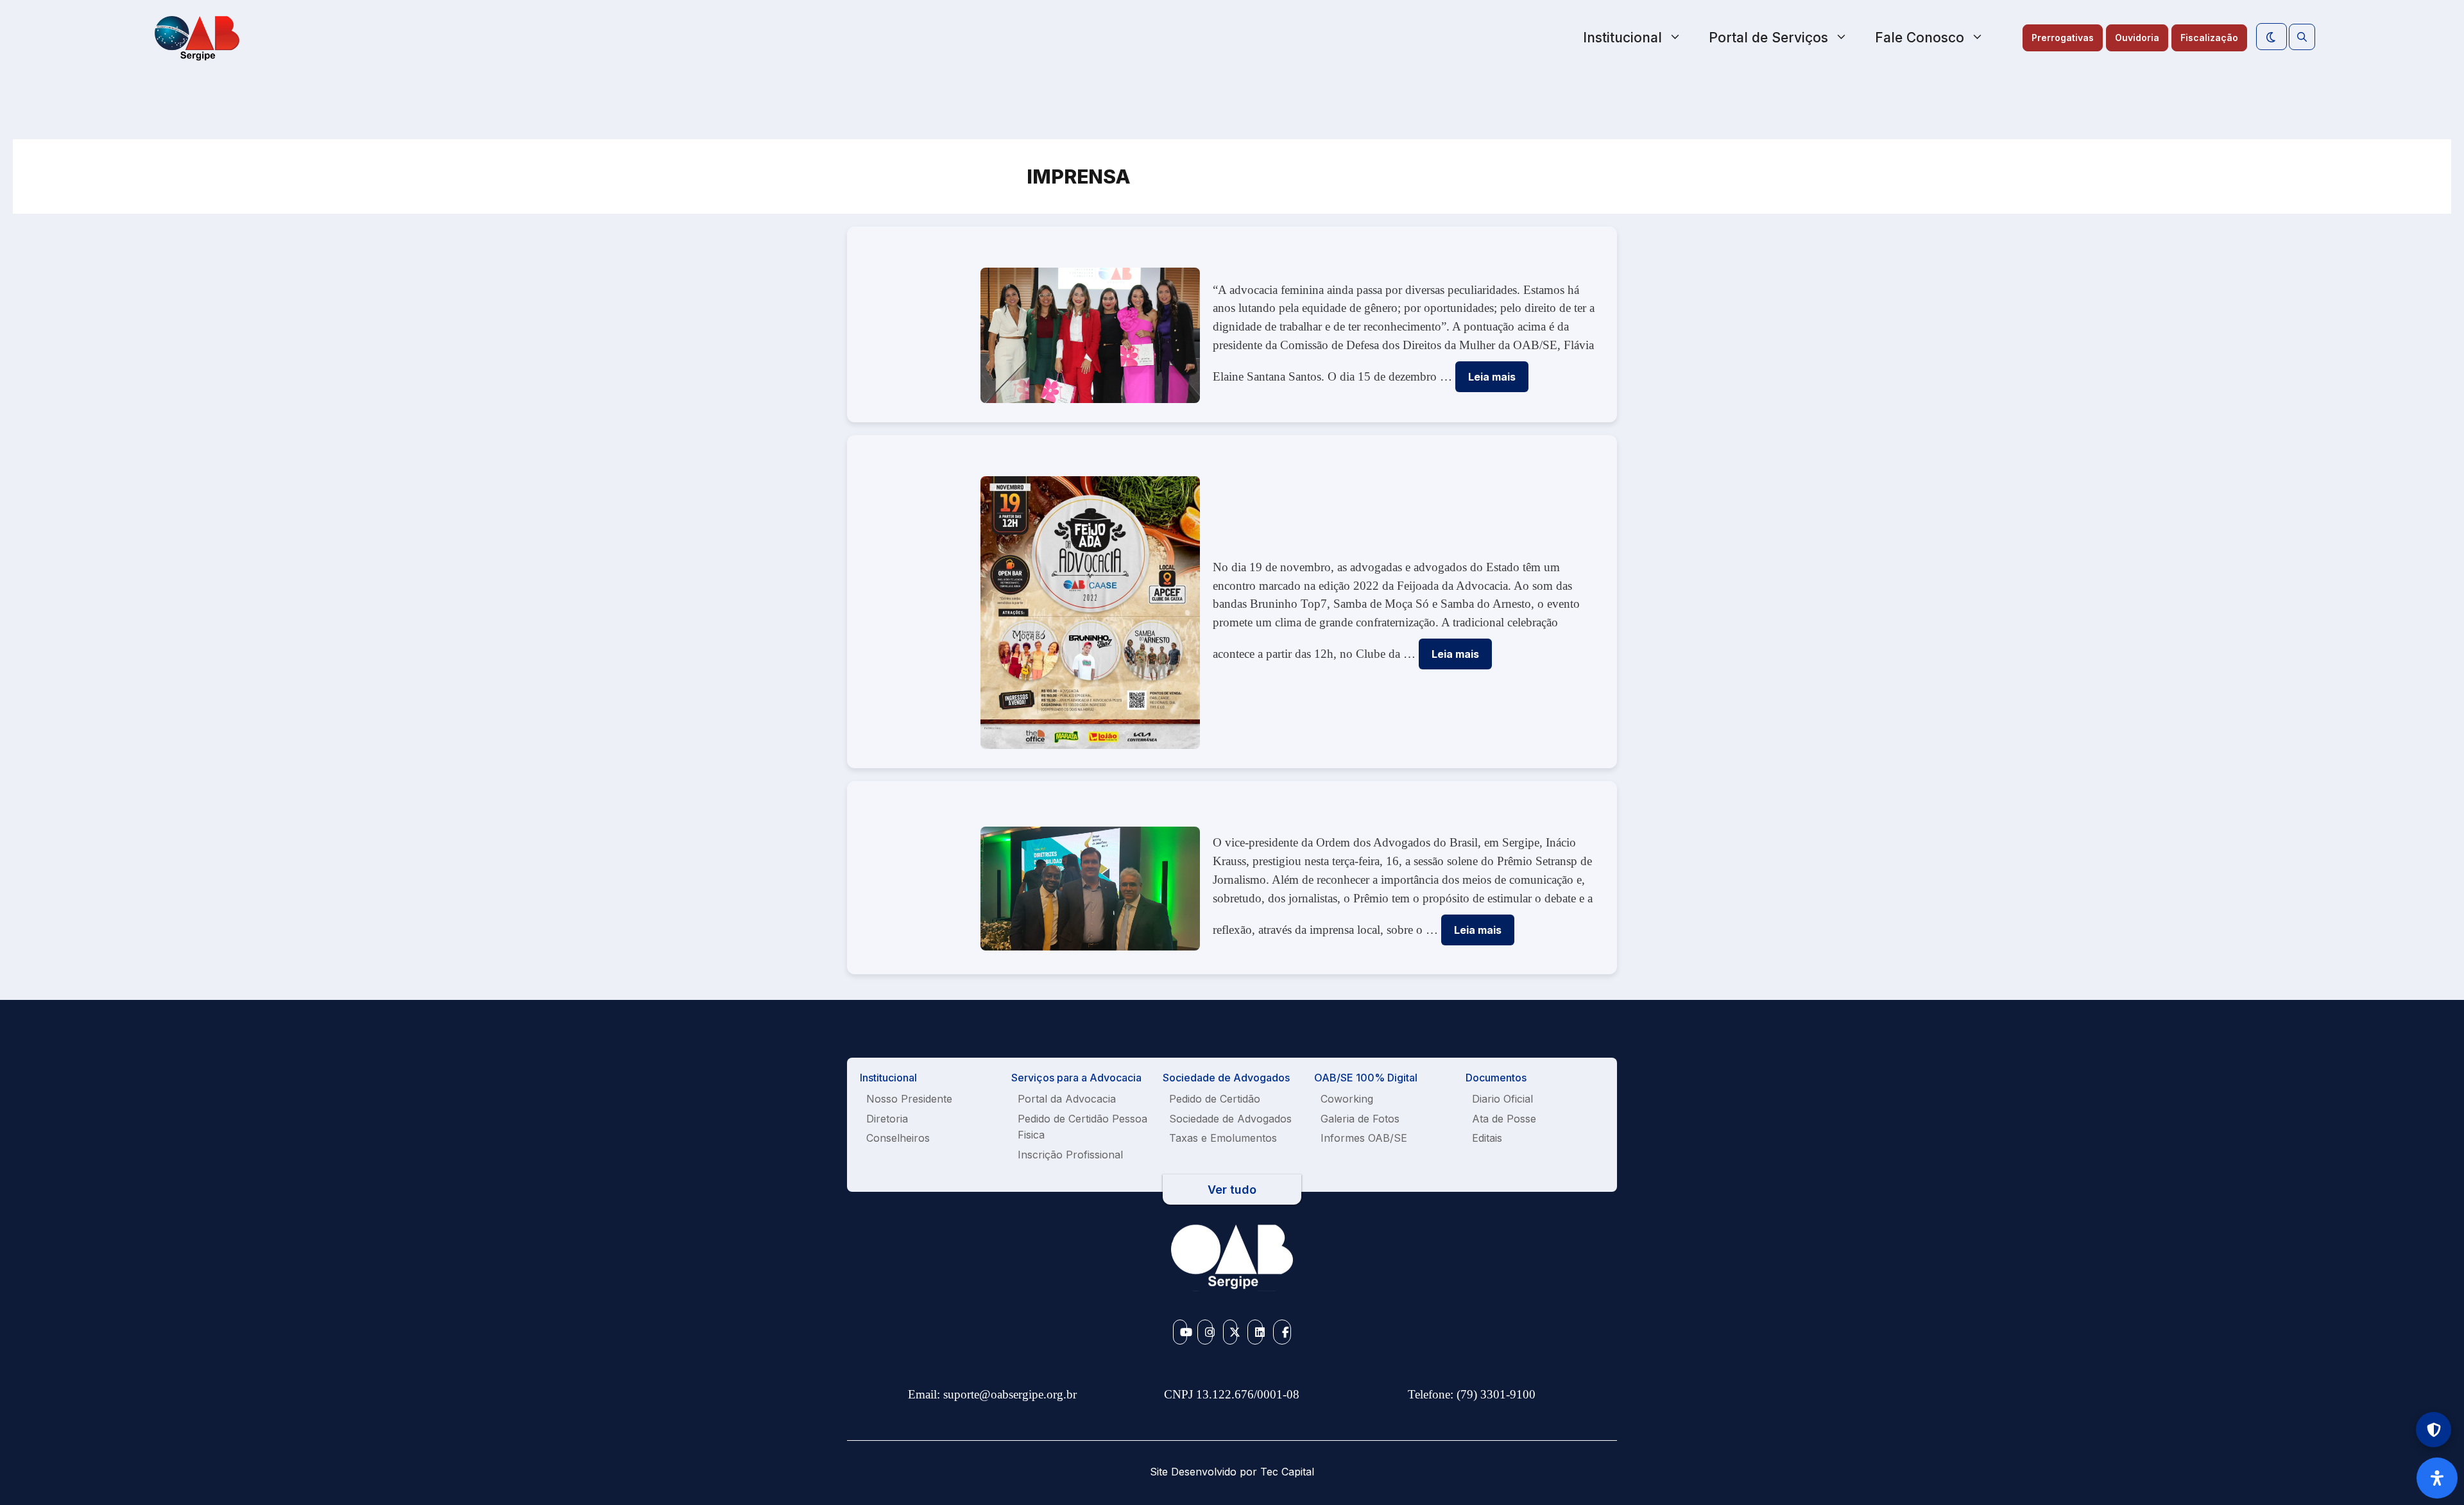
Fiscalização (2209, 38)
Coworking (1347, 1099)
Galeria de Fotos (1360, 1119)
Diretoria (887, 1119)
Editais (1487, 1138)
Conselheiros (898, 1138)
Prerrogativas (2063, 38)
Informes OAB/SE (1364, 1138)
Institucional (1622, 38)
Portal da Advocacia (1067, 1099)
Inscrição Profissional (1070, 1155)
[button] (2302, 37)
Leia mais (1492, 377)
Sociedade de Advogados (1230, 1119)
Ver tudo (1232, 1190)
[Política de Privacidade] (2434, 1430)
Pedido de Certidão (1215, 1099)
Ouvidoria (2137, 38)
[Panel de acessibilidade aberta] (2437, 1478)
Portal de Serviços (1768, 38)
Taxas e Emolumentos (1223, 1138)
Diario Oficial (1502, 1099)
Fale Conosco (1920, 38)
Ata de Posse (1504, 1119)
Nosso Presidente (909, 1099)
